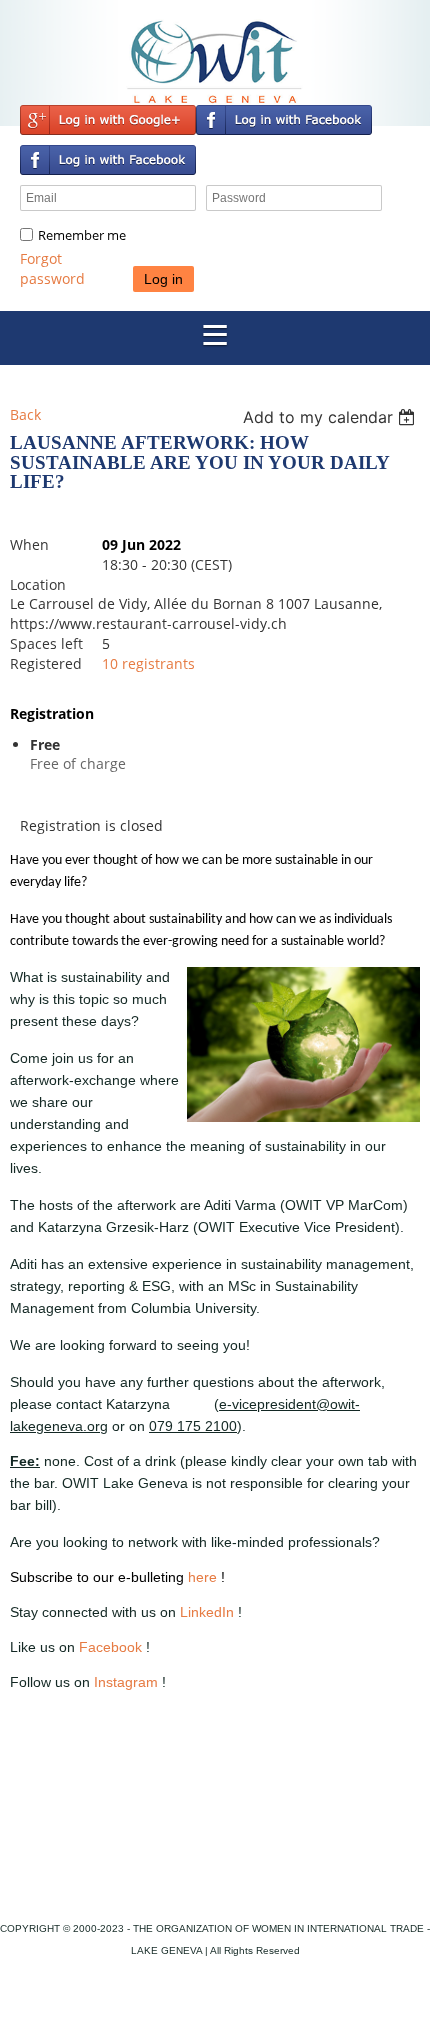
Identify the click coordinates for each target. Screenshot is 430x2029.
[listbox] (331, 417)
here (202, 1577)
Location (38, 584)
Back (25, 414)
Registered (46, 663)
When (29, 544)
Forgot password (52, 268)
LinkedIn (207, 1612)
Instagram (126, 1682)
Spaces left (46, 643)
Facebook (110, 1647)
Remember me (82, 235)
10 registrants (148, 663)
